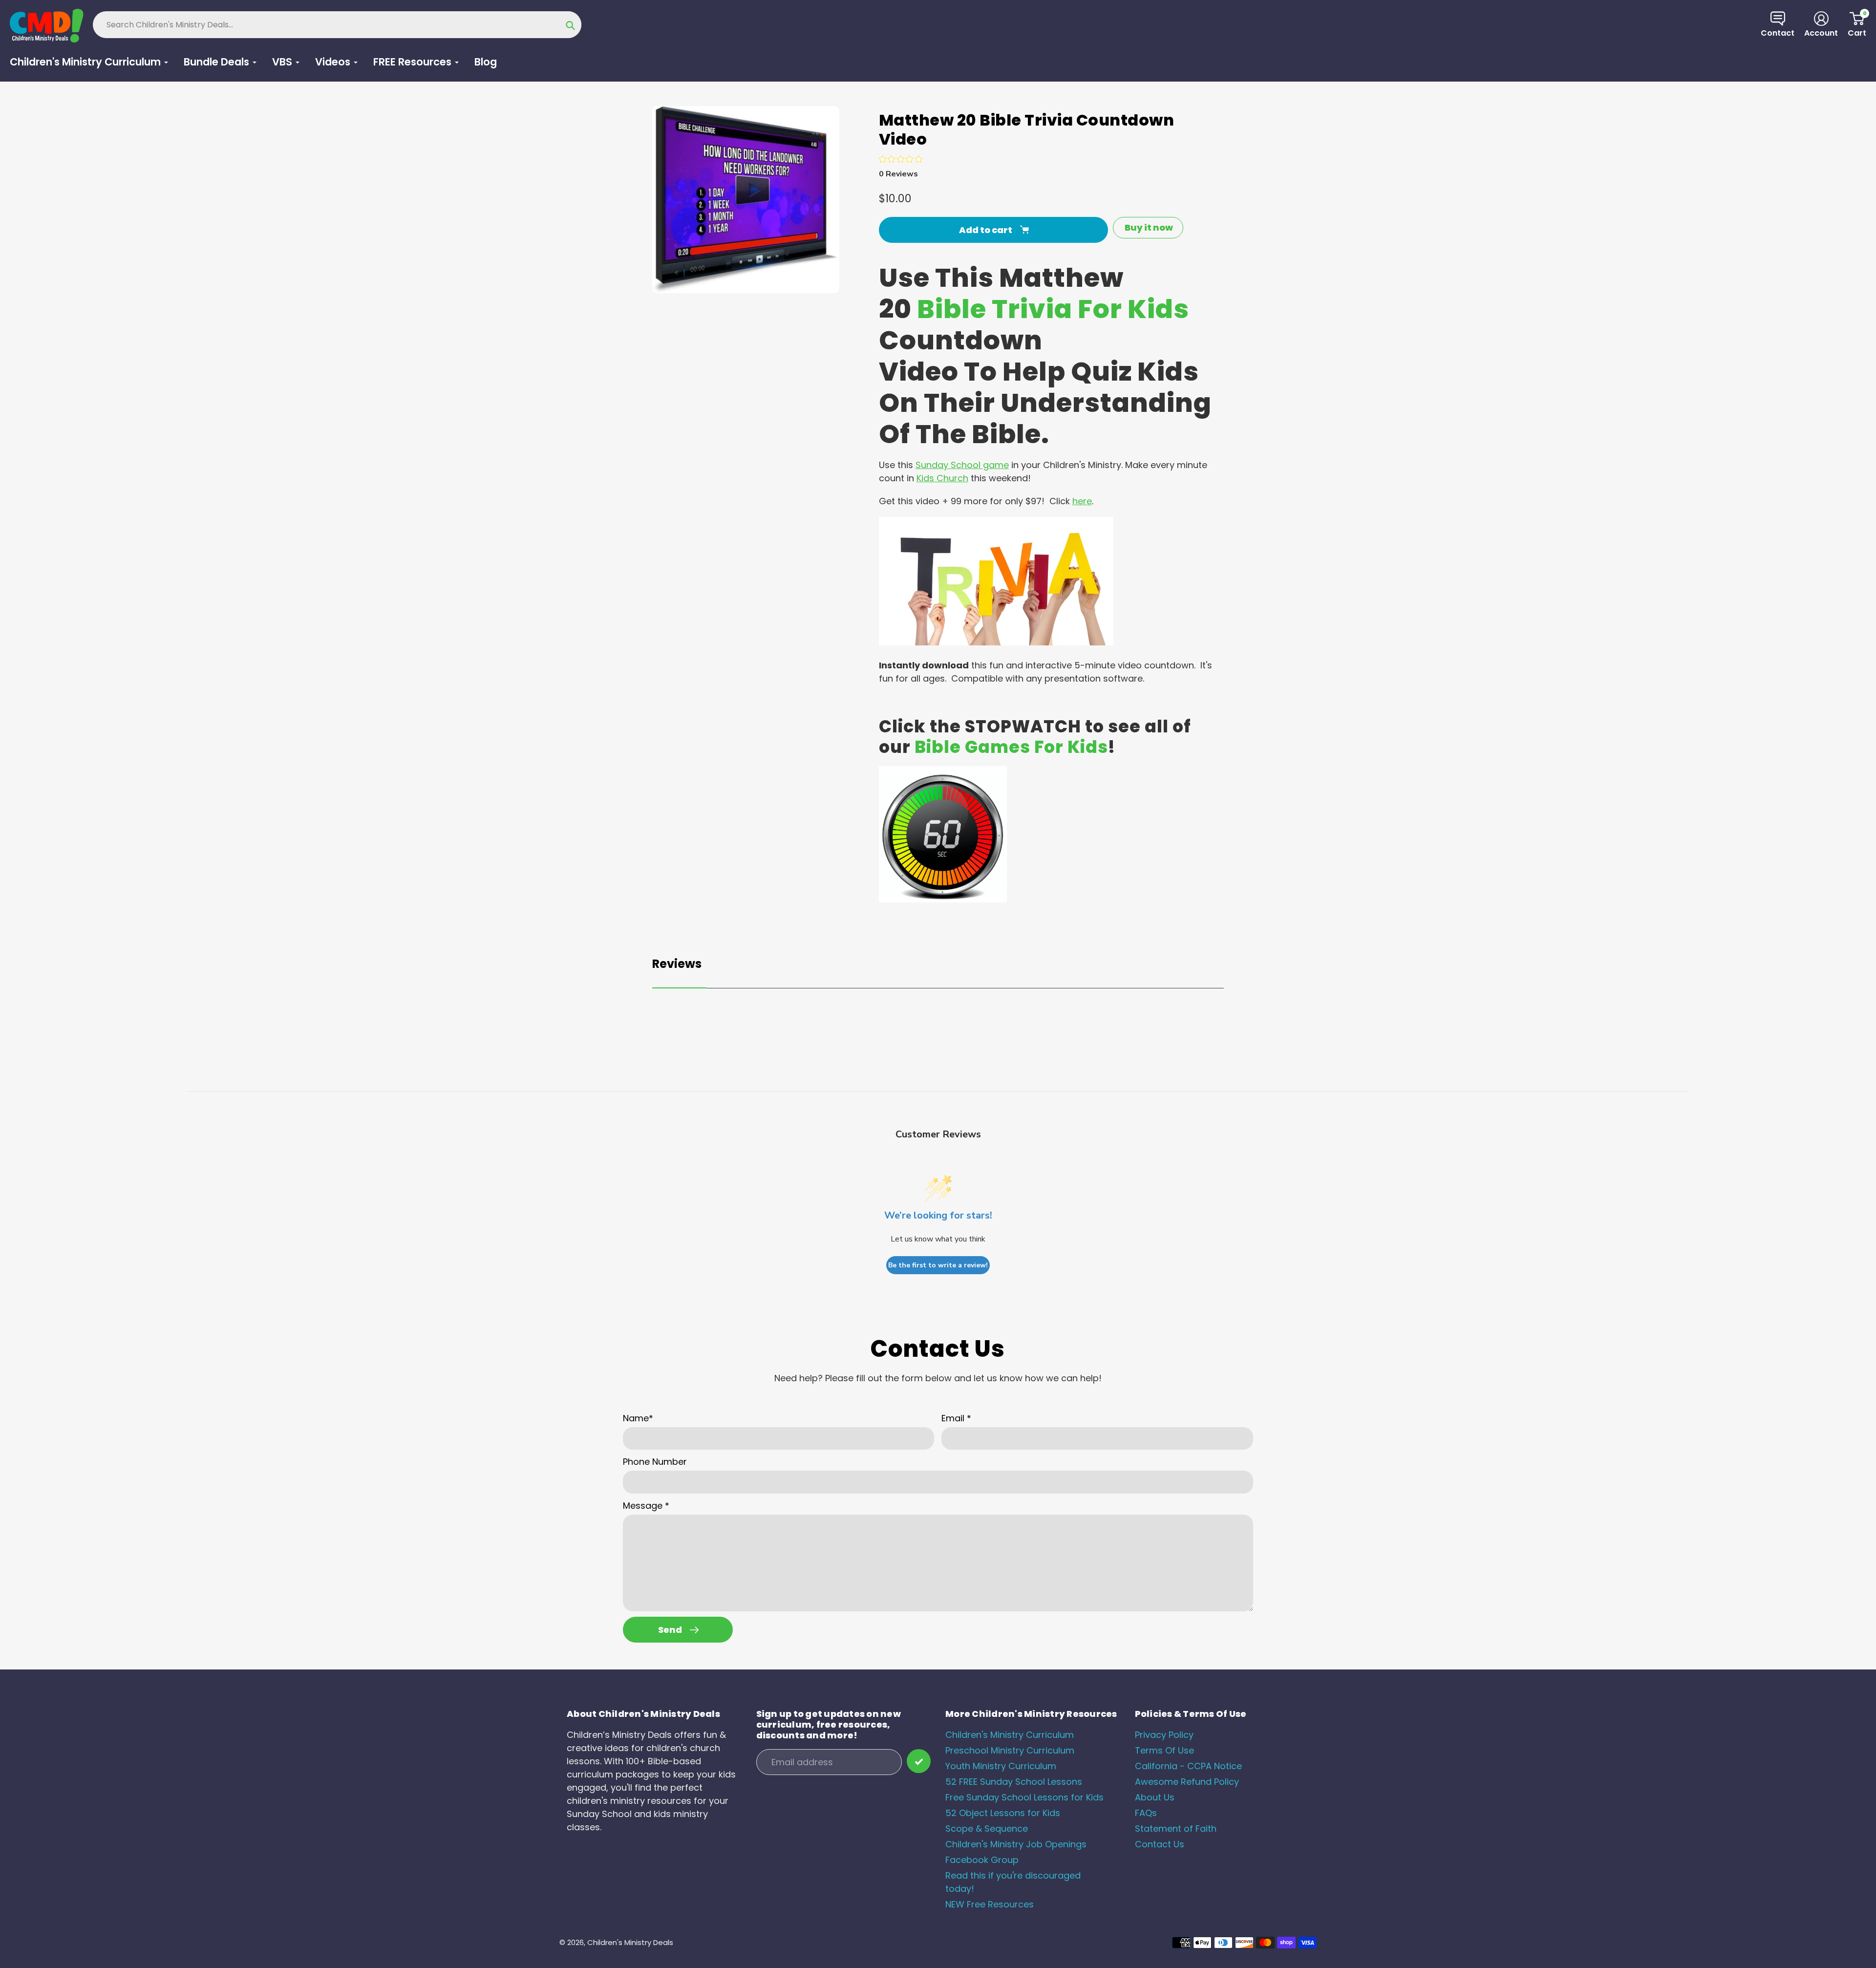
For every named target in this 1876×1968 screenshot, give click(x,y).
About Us (1155, 1797)
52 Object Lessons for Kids (1003, 1813)
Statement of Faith (1176, 1829)
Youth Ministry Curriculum (1001, 1766)
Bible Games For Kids (1011, 747)
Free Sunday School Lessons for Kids (1024, 1797)
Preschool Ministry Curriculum (1010, 1750)
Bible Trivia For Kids (1053, 309)
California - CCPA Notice (1188, 1766)
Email (956, 1418)
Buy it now (1149, 227)
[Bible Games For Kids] (943, 899)
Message (646, 1506)
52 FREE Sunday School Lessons (1014, 1782)
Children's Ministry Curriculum (1010, 1735)
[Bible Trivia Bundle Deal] (996, 642)
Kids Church (942, 478)
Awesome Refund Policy (1187, 1782)
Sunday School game (962, 465)
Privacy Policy (1164, 1735)
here (1082, 501)
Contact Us (1160, 1844)
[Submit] (919, 1761)
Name (638, 1418)
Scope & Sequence (987, 1829)
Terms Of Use (1164, 1750)
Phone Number (655, 1462)
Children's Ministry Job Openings (1016, 1844)
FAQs (1146, 1813)
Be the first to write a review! (938, 1265)
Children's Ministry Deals (630, 1942)
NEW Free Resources (990, 1904)
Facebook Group (982, 1860)
